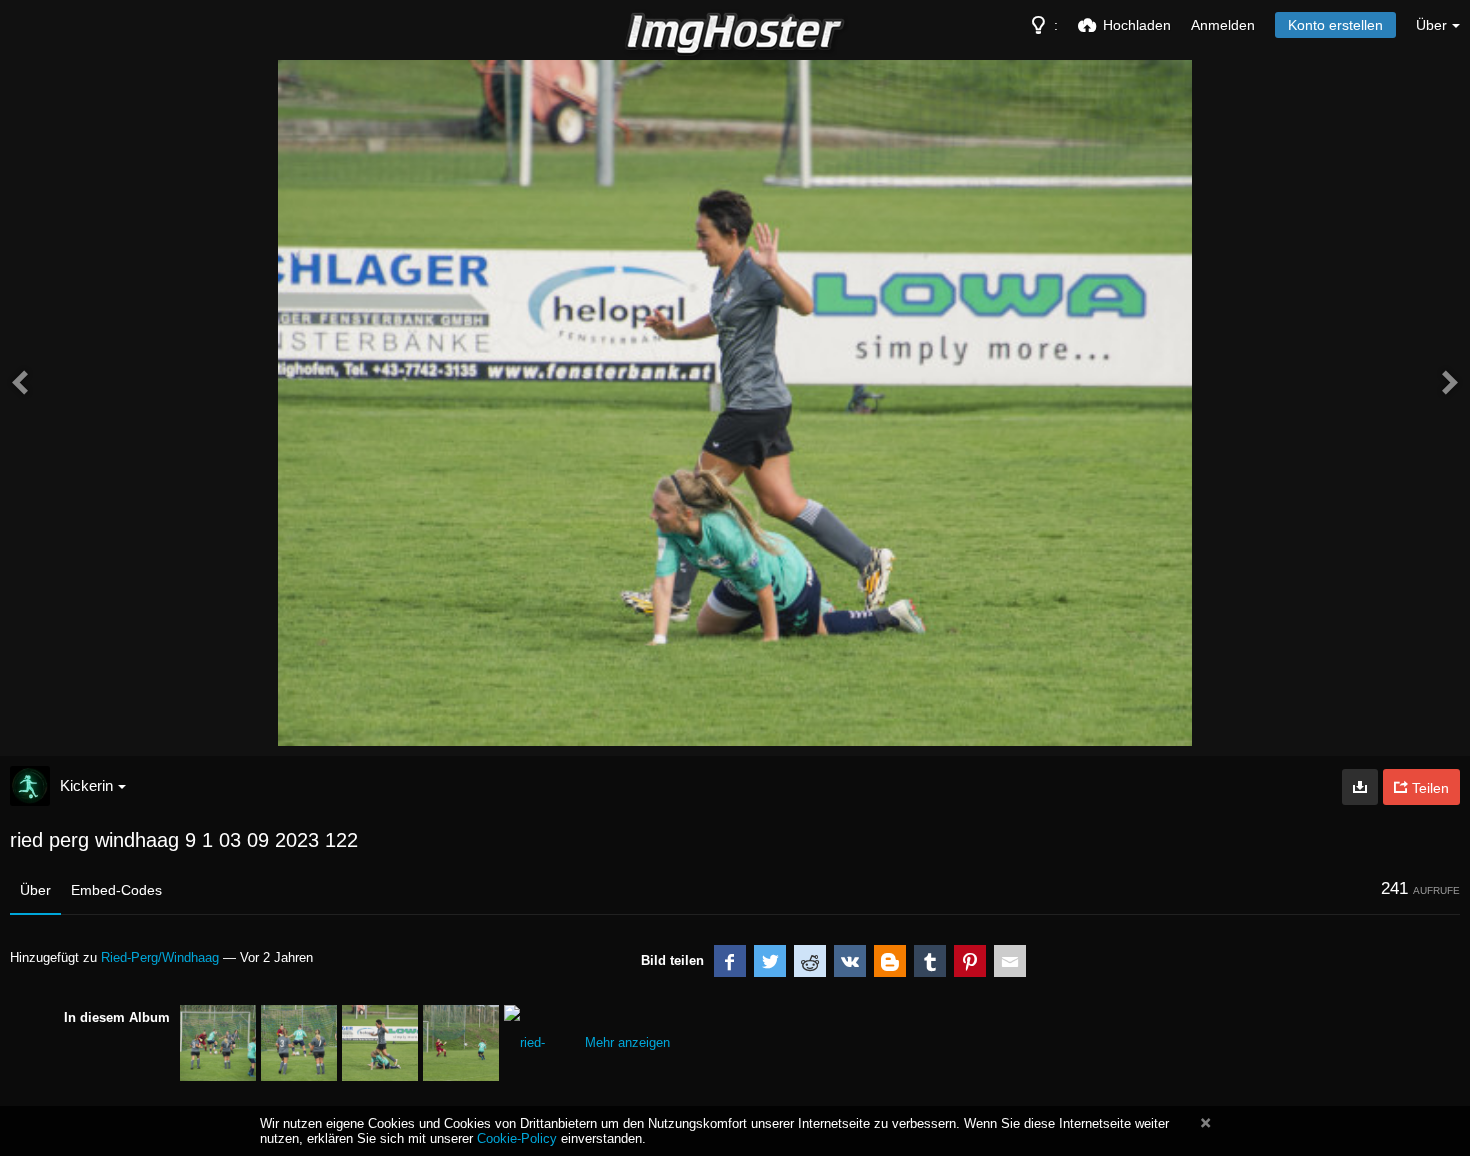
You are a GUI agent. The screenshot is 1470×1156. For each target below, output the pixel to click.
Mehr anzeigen (627, 1042)
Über (35, 890)
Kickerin (86, 785)
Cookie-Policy (517, 1138)
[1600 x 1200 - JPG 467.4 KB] (1360, 787)
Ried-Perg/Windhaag (160, 957)
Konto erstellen (1335, 25)
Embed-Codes (116, 890)
